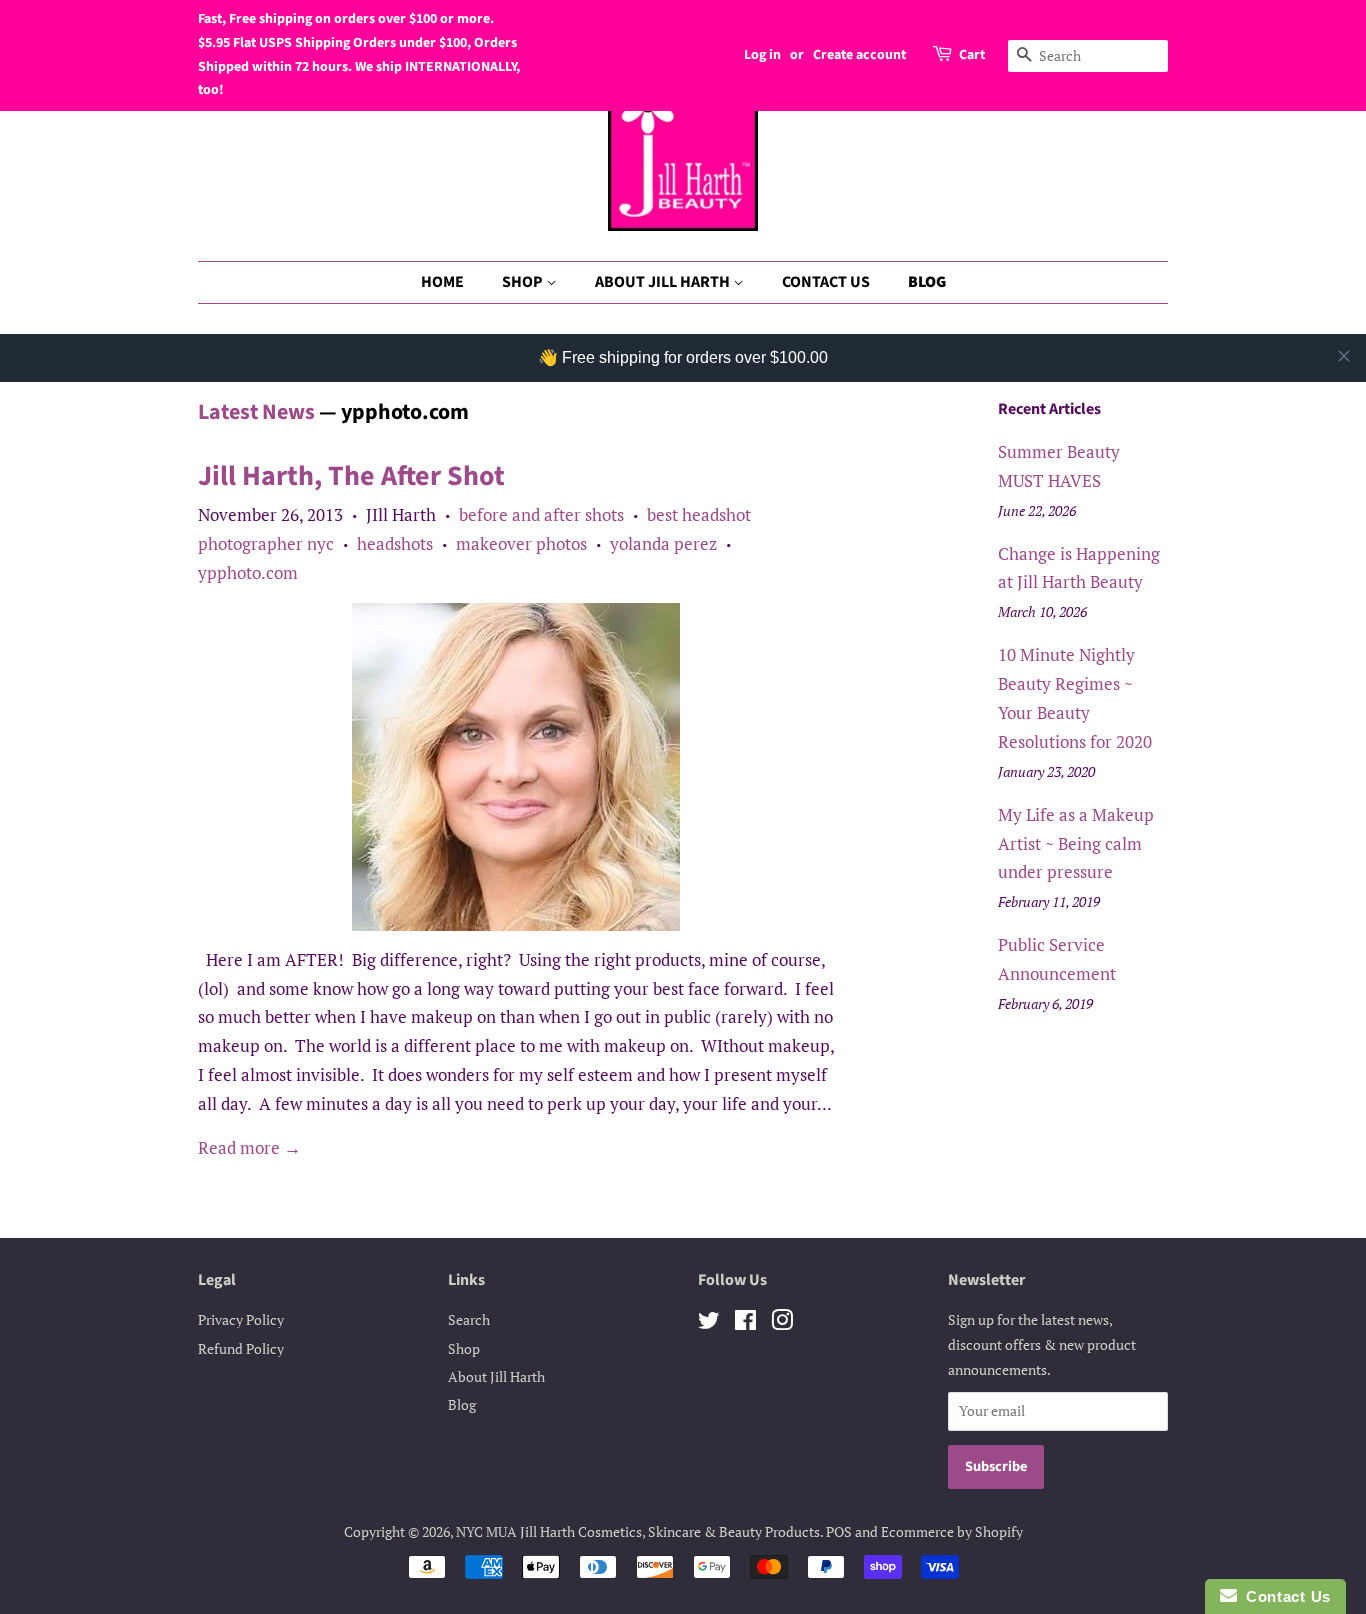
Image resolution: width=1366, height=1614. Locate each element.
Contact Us (1284, 1596)
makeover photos (521, 543)
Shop (464, 1348)
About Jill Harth (496, 1376)
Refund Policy (241, 1348)
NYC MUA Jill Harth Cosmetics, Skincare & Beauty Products (638, 1531)
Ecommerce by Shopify (952, 1531)
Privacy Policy (241, 1319)
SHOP (524, 282)
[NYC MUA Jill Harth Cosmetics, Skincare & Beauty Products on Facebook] (745, 1323)
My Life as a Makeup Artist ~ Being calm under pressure (1076, 843)
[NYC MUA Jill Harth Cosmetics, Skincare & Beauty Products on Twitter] (709, 1323)
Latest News (256, 412)
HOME (442, 282)
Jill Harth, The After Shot (351, 476)
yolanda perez (663, 543)
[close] (1344, 356)
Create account (859, 55)
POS (839, 1531)
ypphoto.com (248, 572)
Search (469, 1319)
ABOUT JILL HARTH (664, 282)
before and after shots (541, 514)
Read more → (249, 1147)
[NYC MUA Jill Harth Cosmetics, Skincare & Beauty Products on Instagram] (782, 1323)
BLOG (927, 282)
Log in (762, 55)
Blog (462, 1404)
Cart (972, 55)
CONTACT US (826, 282)
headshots (395, 543)
